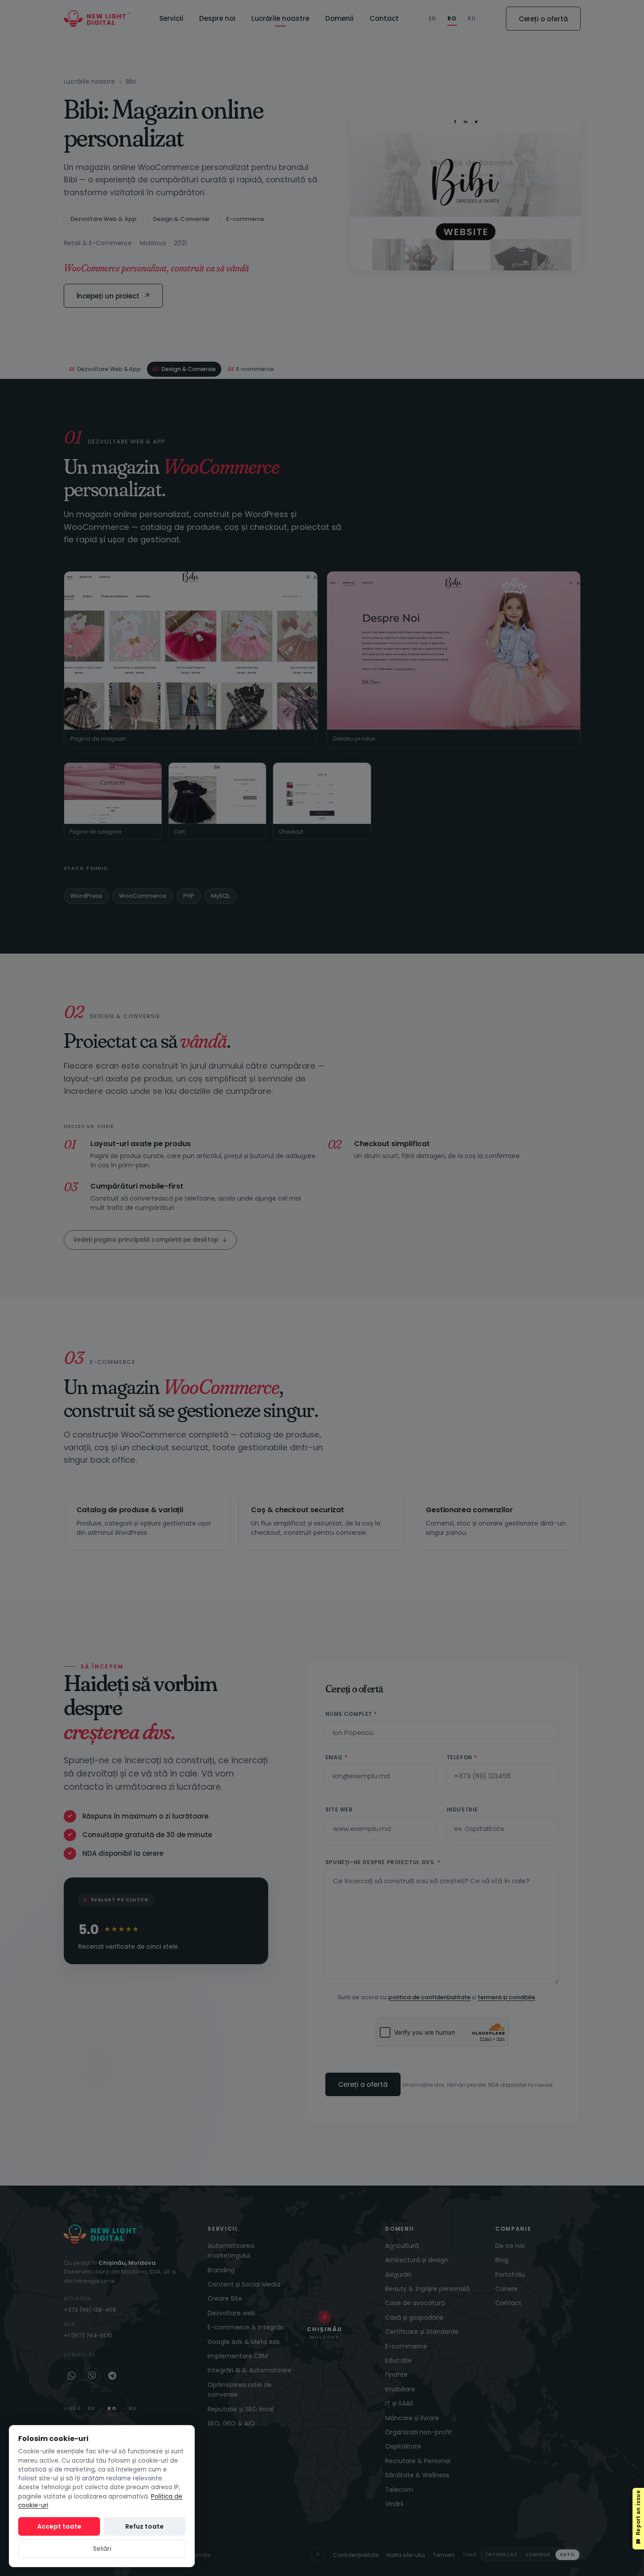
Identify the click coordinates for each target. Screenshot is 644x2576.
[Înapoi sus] (318, 2555)
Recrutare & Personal (418, 2461)
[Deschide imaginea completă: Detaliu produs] (454, 651)
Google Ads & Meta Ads (244, 2342)
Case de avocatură (415, 2303)
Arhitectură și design (417, 2260)
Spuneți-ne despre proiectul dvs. (383, 1862)
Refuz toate (145, 2526)
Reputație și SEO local (241, 2409)
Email (336, 1757)
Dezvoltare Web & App (103, 219)
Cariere (507, 2289)
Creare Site (225, 2298)
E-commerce (245, 219)
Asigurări (398, 2275)
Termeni (444, 2555)
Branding (221, 2270)
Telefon (462, 1757)
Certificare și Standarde (422, 2332)
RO (452, 18)
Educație (398, 2360)
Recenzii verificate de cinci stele (128, 1946)
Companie (513, 2229)
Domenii (339, 18)
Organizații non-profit (418, 2432)
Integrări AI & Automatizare (249, 2370)
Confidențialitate (356, 2555)
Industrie (462, 1809)
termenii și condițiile (506, 1997)
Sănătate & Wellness (417, 2475)
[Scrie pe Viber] (92, 2375)
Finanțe (396, 2375)
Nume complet (351, 1714)
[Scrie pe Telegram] (112, 2375)
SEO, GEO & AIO (231, 2423)
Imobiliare (400, 2389)
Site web (339, 1809)
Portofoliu (510, 2275)
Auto (567, 2555)
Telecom (399, 2490)
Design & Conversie (181, 219)
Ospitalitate (403, 2446)
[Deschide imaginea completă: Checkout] (322, 793)
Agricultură (402, 2246)
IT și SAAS (399, 2403)
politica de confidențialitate (429, 1997)
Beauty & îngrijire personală (427, 2289)
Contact (384, 18)
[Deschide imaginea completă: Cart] (217, 793)
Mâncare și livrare (412, 2418)
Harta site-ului (406, 2555)
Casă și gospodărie (414, 2317)
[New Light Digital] (97, 19)
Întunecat (502, 2555)
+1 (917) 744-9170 (88, 2335)
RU (472, 18)
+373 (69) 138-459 (90, 2310)
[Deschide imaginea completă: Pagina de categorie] (113, 793)
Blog (502, 2260)
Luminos (538, 2555)
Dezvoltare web (231, 2313)
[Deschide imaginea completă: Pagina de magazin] (191, 651)
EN (432, 18)
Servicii (171, 18)
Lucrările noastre (280, 18)
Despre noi (217, 18)
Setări (102, 2549)
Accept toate (59, 2526)
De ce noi (510, 2246)
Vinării (394, 2504)
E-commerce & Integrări (246, 2327)
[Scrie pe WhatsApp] (72, 2375)
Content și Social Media (244, 2284)
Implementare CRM (238, 2356)
